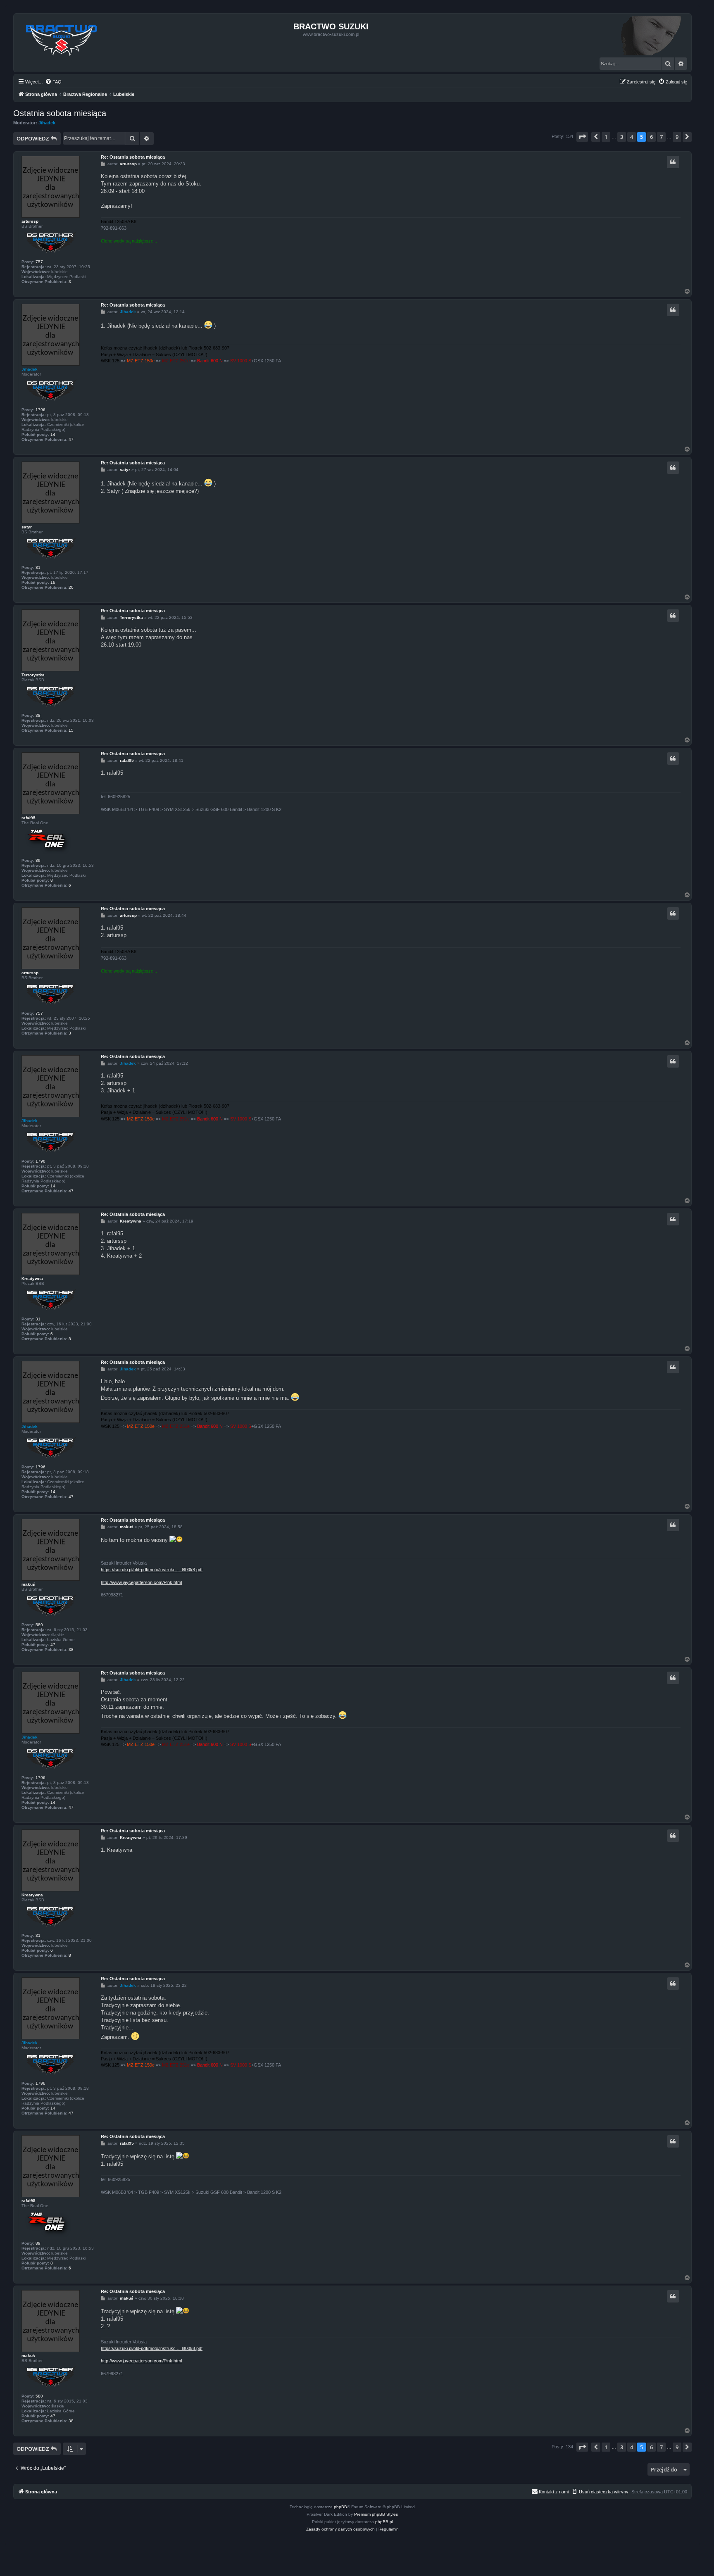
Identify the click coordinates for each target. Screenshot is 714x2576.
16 (53, 582)
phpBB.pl (384, 2522)
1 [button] (606, 137)
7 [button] (661, 137)
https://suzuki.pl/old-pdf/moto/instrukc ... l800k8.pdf (152, 1570)
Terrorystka (33, 675)
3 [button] (622, 137)
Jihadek (47, 123)
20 (71, 587)
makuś (28, 1584)
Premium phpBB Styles (376, 2514)
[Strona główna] (62, 38)
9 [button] (677, 137)
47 (71, 439)
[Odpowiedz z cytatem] (673, 162)
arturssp (30, 221)
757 (39, 262)
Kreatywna (32, 1278)
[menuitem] (53, 82)
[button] (582, 137)
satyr (27, 527)
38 (38, 715)
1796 (40, 410)
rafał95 (29, 818)
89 (38, 860)
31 (38, 1319)
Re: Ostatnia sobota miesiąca (133, 157)
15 (71, 730)
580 (39, 1625)
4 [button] (632, 137)
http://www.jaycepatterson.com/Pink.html (141, 1582)
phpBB (340, 2507)
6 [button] (651, 137)
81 (38, 567)
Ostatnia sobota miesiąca (60, 113)
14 (53, 434)
